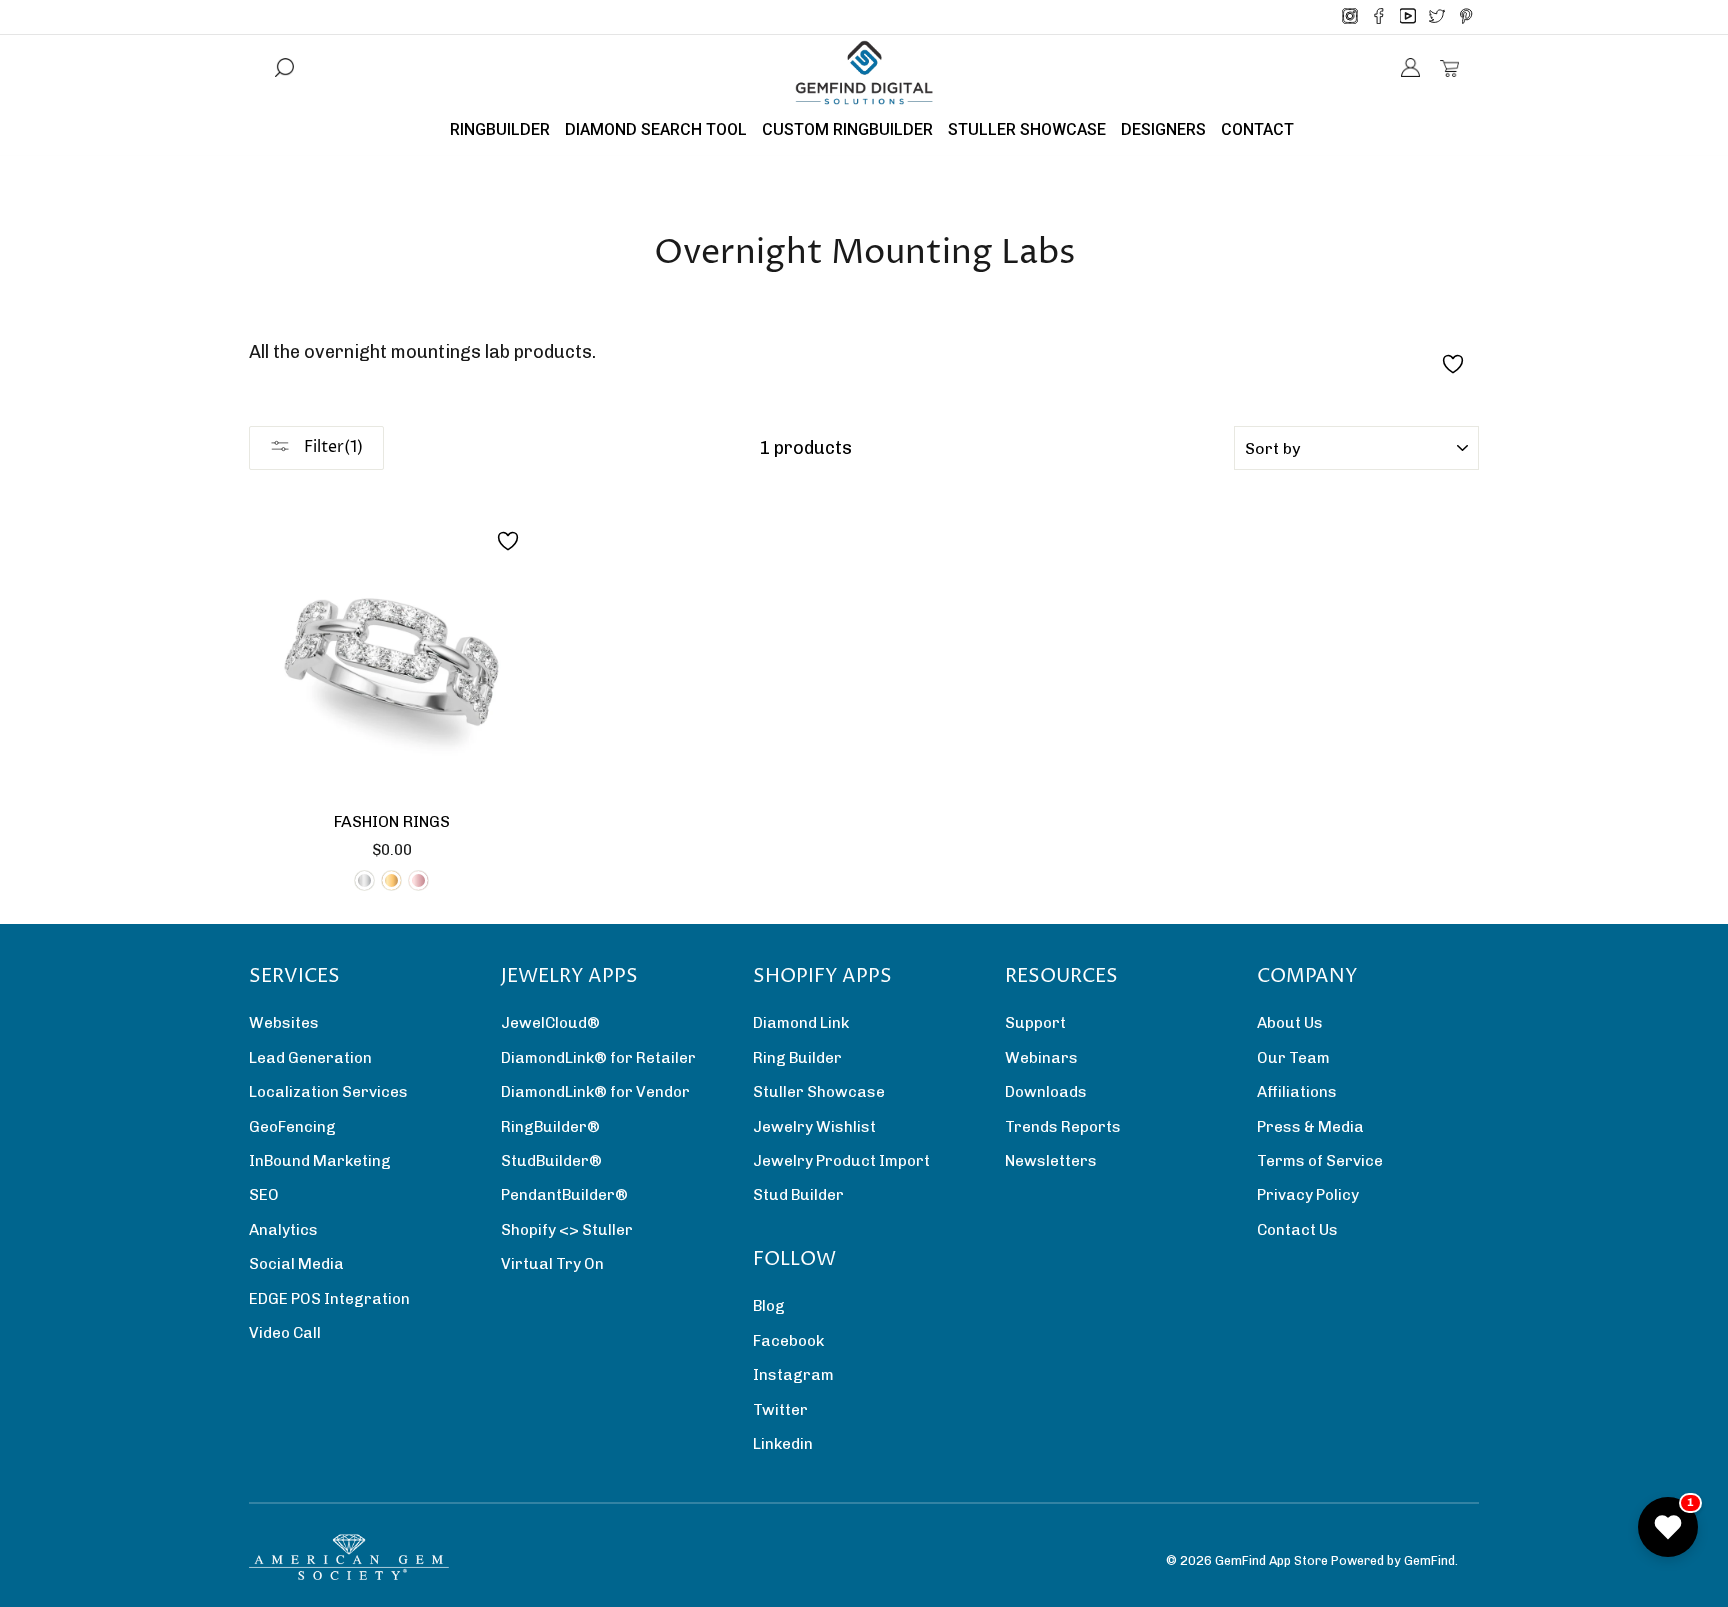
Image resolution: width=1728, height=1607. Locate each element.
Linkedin (783, 1444)
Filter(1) (331, 447)
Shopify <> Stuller (567, 1230)
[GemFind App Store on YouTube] (1408, 17)
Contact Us (1297, 1230)
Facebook (788, 1341)
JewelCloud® (550, 1023)
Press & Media (1310, 1127)
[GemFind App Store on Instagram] (1350, 17)
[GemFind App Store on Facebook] (1379, 17)
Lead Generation (310, 1058)
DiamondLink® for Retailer (598, 1058)
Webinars (1041, 1058)
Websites (284, 1023)
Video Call (285, 1333)
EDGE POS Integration (329, 1299)
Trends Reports (1063, 1127)
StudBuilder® (551, 1161)
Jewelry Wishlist (814, 1127)
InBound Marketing (320, 1161)
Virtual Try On (552, 1264)
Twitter (780, 1410)
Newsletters (1051, 1161)
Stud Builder (798, 1195)
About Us (1290, 1023)
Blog (769, 1306)
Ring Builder (797, 1058)
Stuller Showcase (819, 1092)
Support (1035, 1023)
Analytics (283, 1230)
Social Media (296, 1264)
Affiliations (1297, 1092)
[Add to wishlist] (508, 541)
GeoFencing (292, 1127)
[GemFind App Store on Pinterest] (1466, 17)
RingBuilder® (550, 1127)
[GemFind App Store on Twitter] (1437, 17)
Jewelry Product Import (841, 1161)
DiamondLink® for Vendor (595, 1092)
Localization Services (328, 1092)
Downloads (1046, 1092)
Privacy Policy (1308, 1195)
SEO (264, 1195)
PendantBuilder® (564, 1195)
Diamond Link (801, 1023)
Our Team (1293, 1058)
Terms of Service (1320, 1161)
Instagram (793, 1375)
